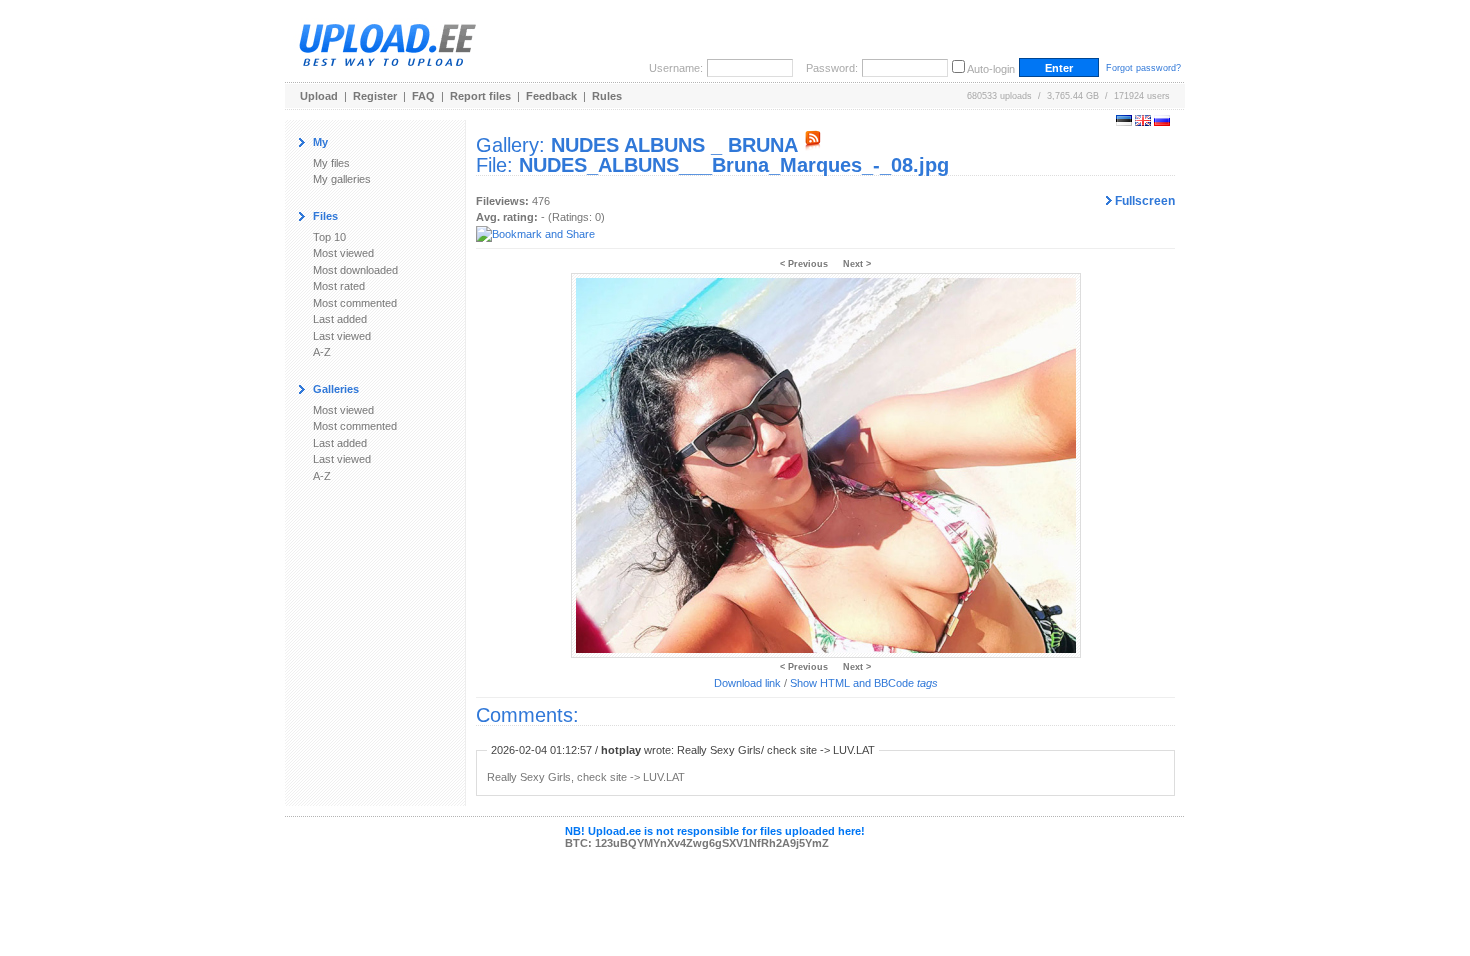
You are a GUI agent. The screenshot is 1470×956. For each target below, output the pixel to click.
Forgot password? (1143, 68)
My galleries (342, 179)
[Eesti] (1124, 122)
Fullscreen (1143, 201)
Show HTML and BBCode (864, 683)
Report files (480, 96)
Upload (319, 96)
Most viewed (343, 253)
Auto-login (991, 69)
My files (331, 163)
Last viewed (342, 336)
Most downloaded (355, 270)
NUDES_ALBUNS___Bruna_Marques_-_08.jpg (734, 165)
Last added (340, 319)
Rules (607, 96)
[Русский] (1162, 122)
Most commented (355, 303)
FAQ (423, 96)
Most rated (339, 286)
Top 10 (329, 237)
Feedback (551, 96)
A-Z (322, 352)
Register (375, 96)
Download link (747, 683)
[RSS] (813, 145)
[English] (1143, 122)
